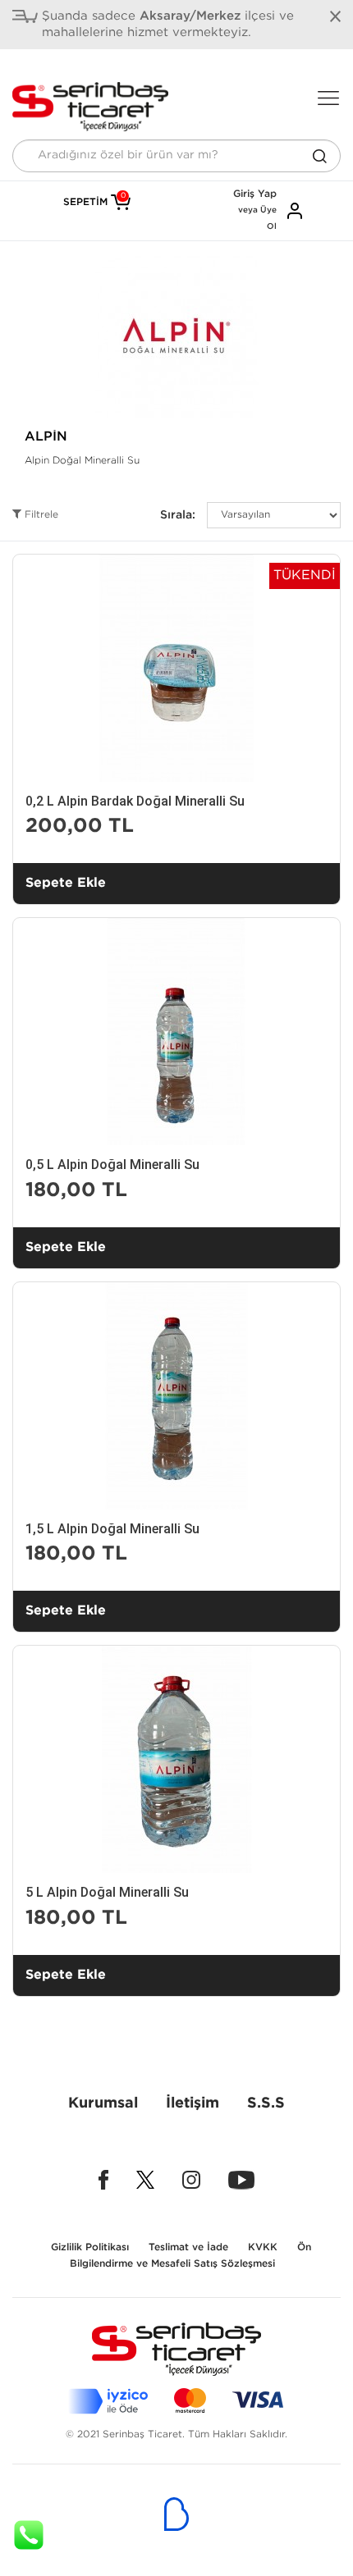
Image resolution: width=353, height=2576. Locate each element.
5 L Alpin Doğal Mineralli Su (107, 1892)
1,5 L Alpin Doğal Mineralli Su (112, 1529)
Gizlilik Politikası (90, 2247)
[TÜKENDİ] (176, 667)
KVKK (263, 2247)
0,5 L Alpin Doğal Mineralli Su (112, 1165)
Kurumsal (103, 2103)
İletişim (193, 2103)
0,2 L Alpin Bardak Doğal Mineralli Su (135, 801)
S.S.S (266, 2103)
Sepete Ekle (66, 883)
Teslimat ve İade (188, 2247)
